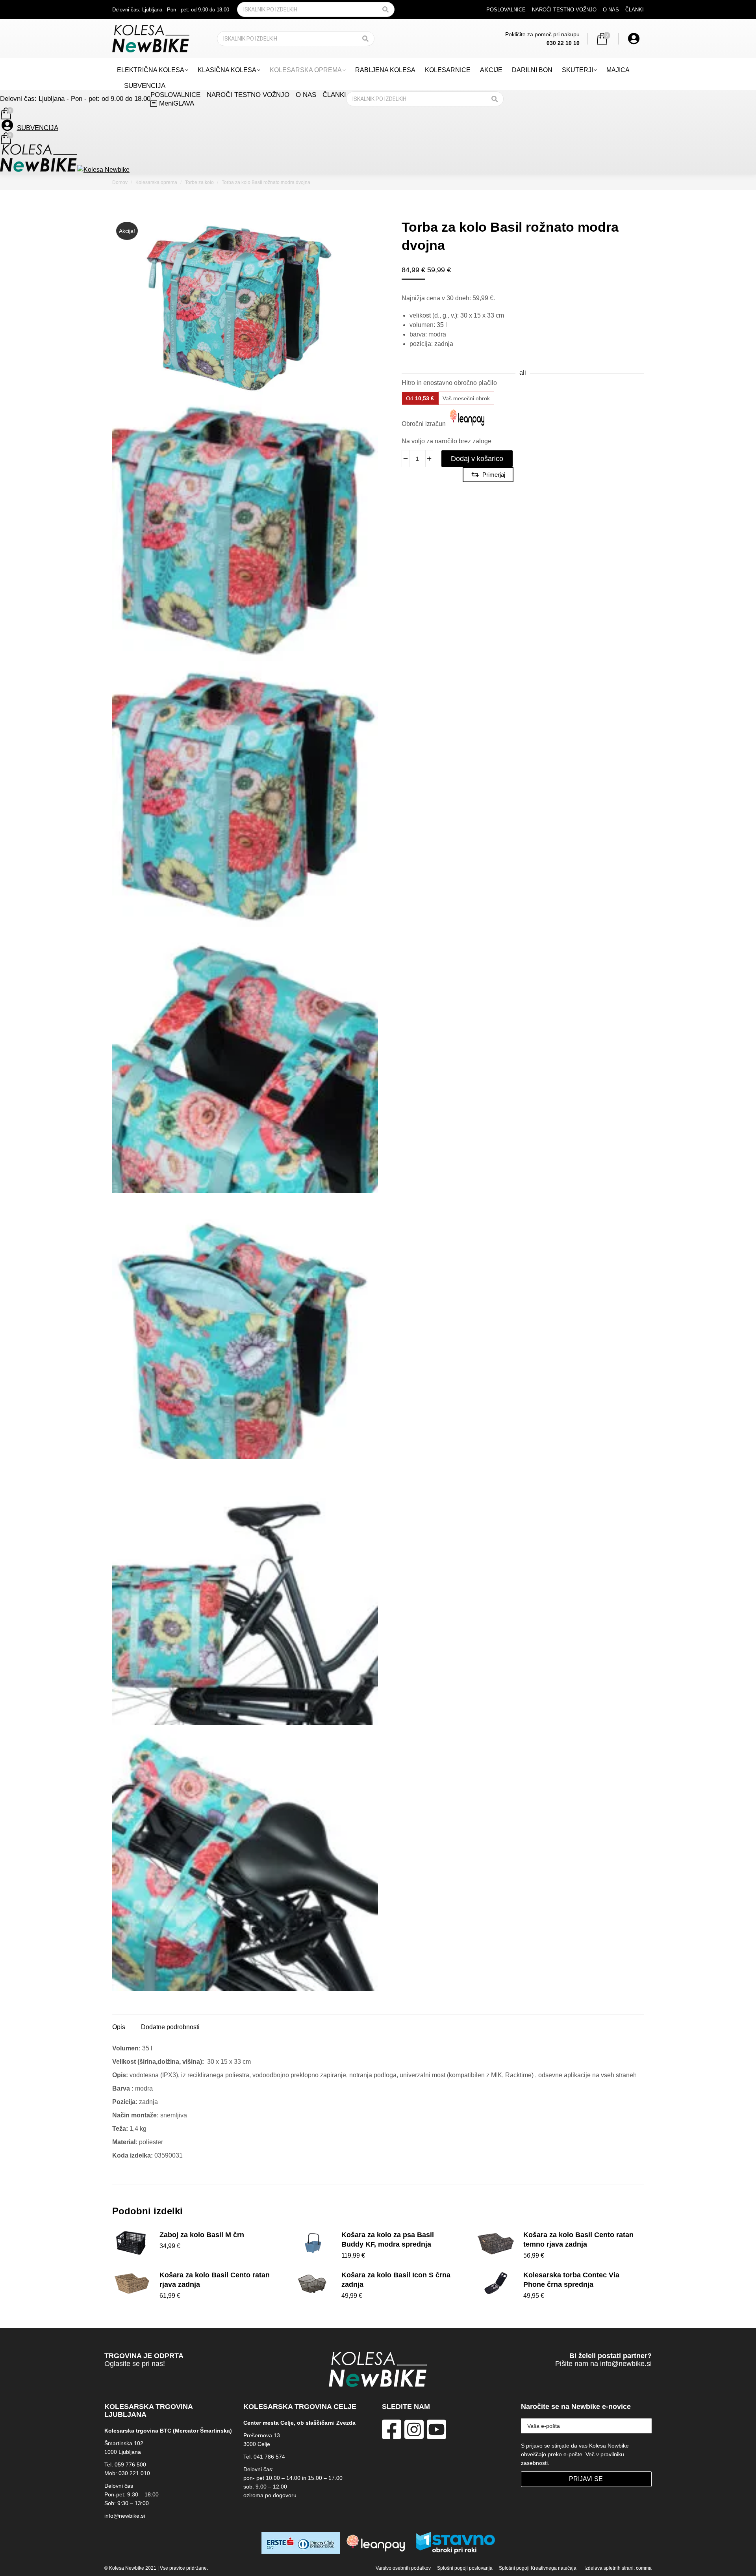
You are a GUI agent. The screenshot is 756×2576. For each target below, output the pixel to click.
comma (644, 2568)
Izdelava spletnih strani (609, 2568)
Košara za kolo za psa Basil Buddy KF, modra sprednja (388, 2240)
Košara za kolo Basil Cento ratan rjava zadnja (215, 2280)
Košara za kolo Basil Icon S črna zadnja (396, 2280)
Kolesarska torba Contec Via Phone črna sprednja (571, 2280)
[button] (631, 13)
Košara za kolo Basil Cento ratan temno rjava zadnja (578, 2240)
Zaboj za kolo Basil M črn (202, 2235)
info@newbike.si (626, 2364)
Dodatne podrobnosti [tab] (170, 2027)
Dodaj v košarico (477, 459)
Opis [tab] (119, 2027)
